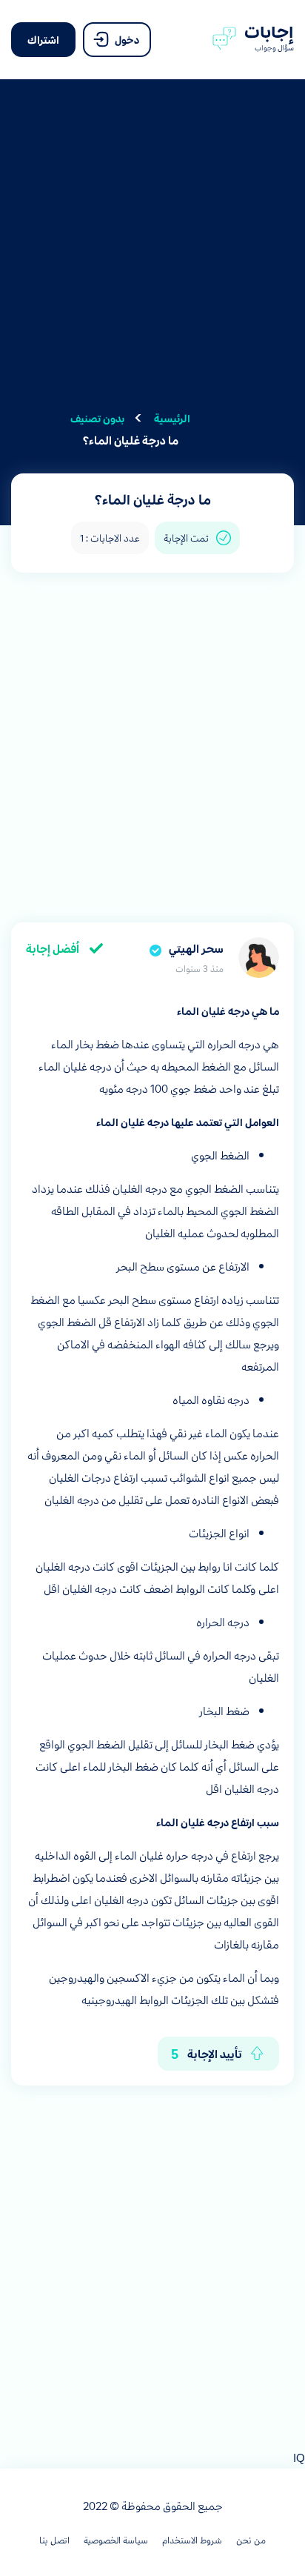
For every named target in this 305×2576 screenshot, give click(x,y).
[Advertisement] (152, 254)
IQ (299, 2457)
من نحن (251, 2540)
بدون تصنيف (97, 418)
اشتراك (43, 39)
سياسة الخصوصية (116, 2540)
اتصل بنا (54, 2540)
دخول (126, 39)
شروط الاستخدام (192, 2540)
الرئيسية (172, 418)
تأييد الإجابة (207, 2053)
